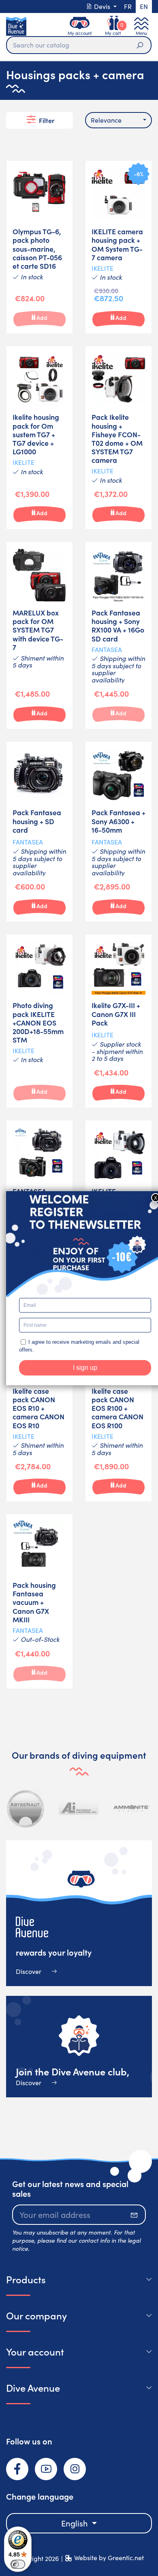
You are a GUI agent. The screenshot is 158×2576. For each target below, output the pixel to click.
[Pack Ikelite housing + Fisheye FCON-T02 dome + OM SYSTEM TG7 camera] (118, 438)
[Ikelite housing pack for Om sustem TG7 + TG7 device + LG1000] (39, 438)
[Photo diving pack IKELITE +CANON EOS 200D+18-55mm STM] (39, 1021)
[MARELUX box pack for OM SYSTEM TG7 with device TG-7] (39, 635)
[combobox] (118, 120)
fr (128, 6)
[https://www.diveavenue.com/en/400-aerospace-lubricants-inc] (79, 1808)
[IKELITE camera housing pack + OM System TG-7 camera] (118, 247)
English (76, 2523)
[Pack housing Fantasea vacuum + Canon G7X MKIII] (39, 1601)
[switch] (18, 2564)
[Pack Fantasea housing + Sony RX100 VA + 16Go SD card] (118, 635)
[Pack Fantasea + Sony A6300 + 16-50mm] (118, 832)
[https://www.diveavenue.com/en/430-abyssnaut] (26, 1808)
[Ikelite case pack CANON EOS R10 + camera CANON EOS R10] (39, 1411)
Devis (102, 6)
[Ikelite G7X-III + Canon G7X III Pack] (118, 1021)
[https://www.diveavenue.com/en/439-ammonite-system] (131, 1808)
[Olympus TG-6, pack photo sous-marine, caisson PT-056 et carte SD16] (39, 247)
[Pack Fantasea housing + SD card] (39, 832)
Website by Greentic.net (109, 2558)
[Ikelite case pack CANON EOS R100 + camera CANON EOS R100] (118, 1411)
